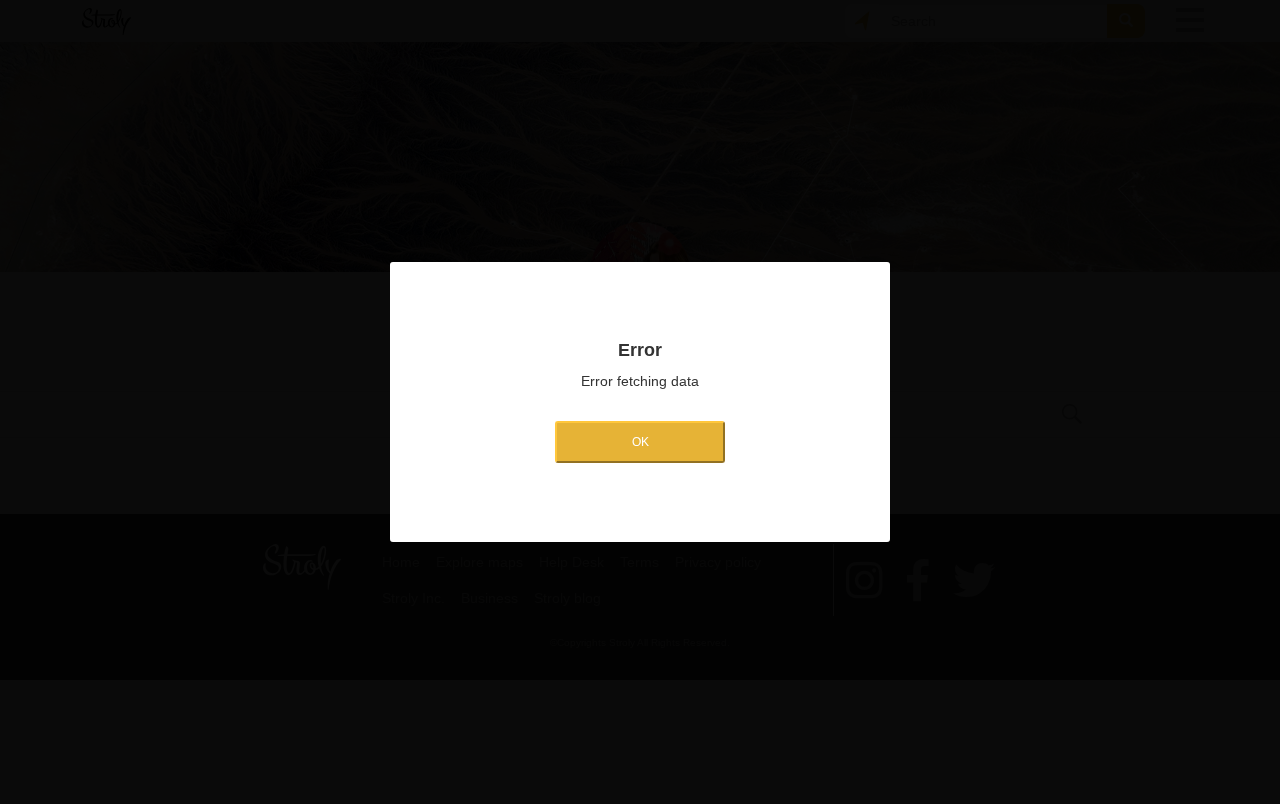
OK (640, 442)
